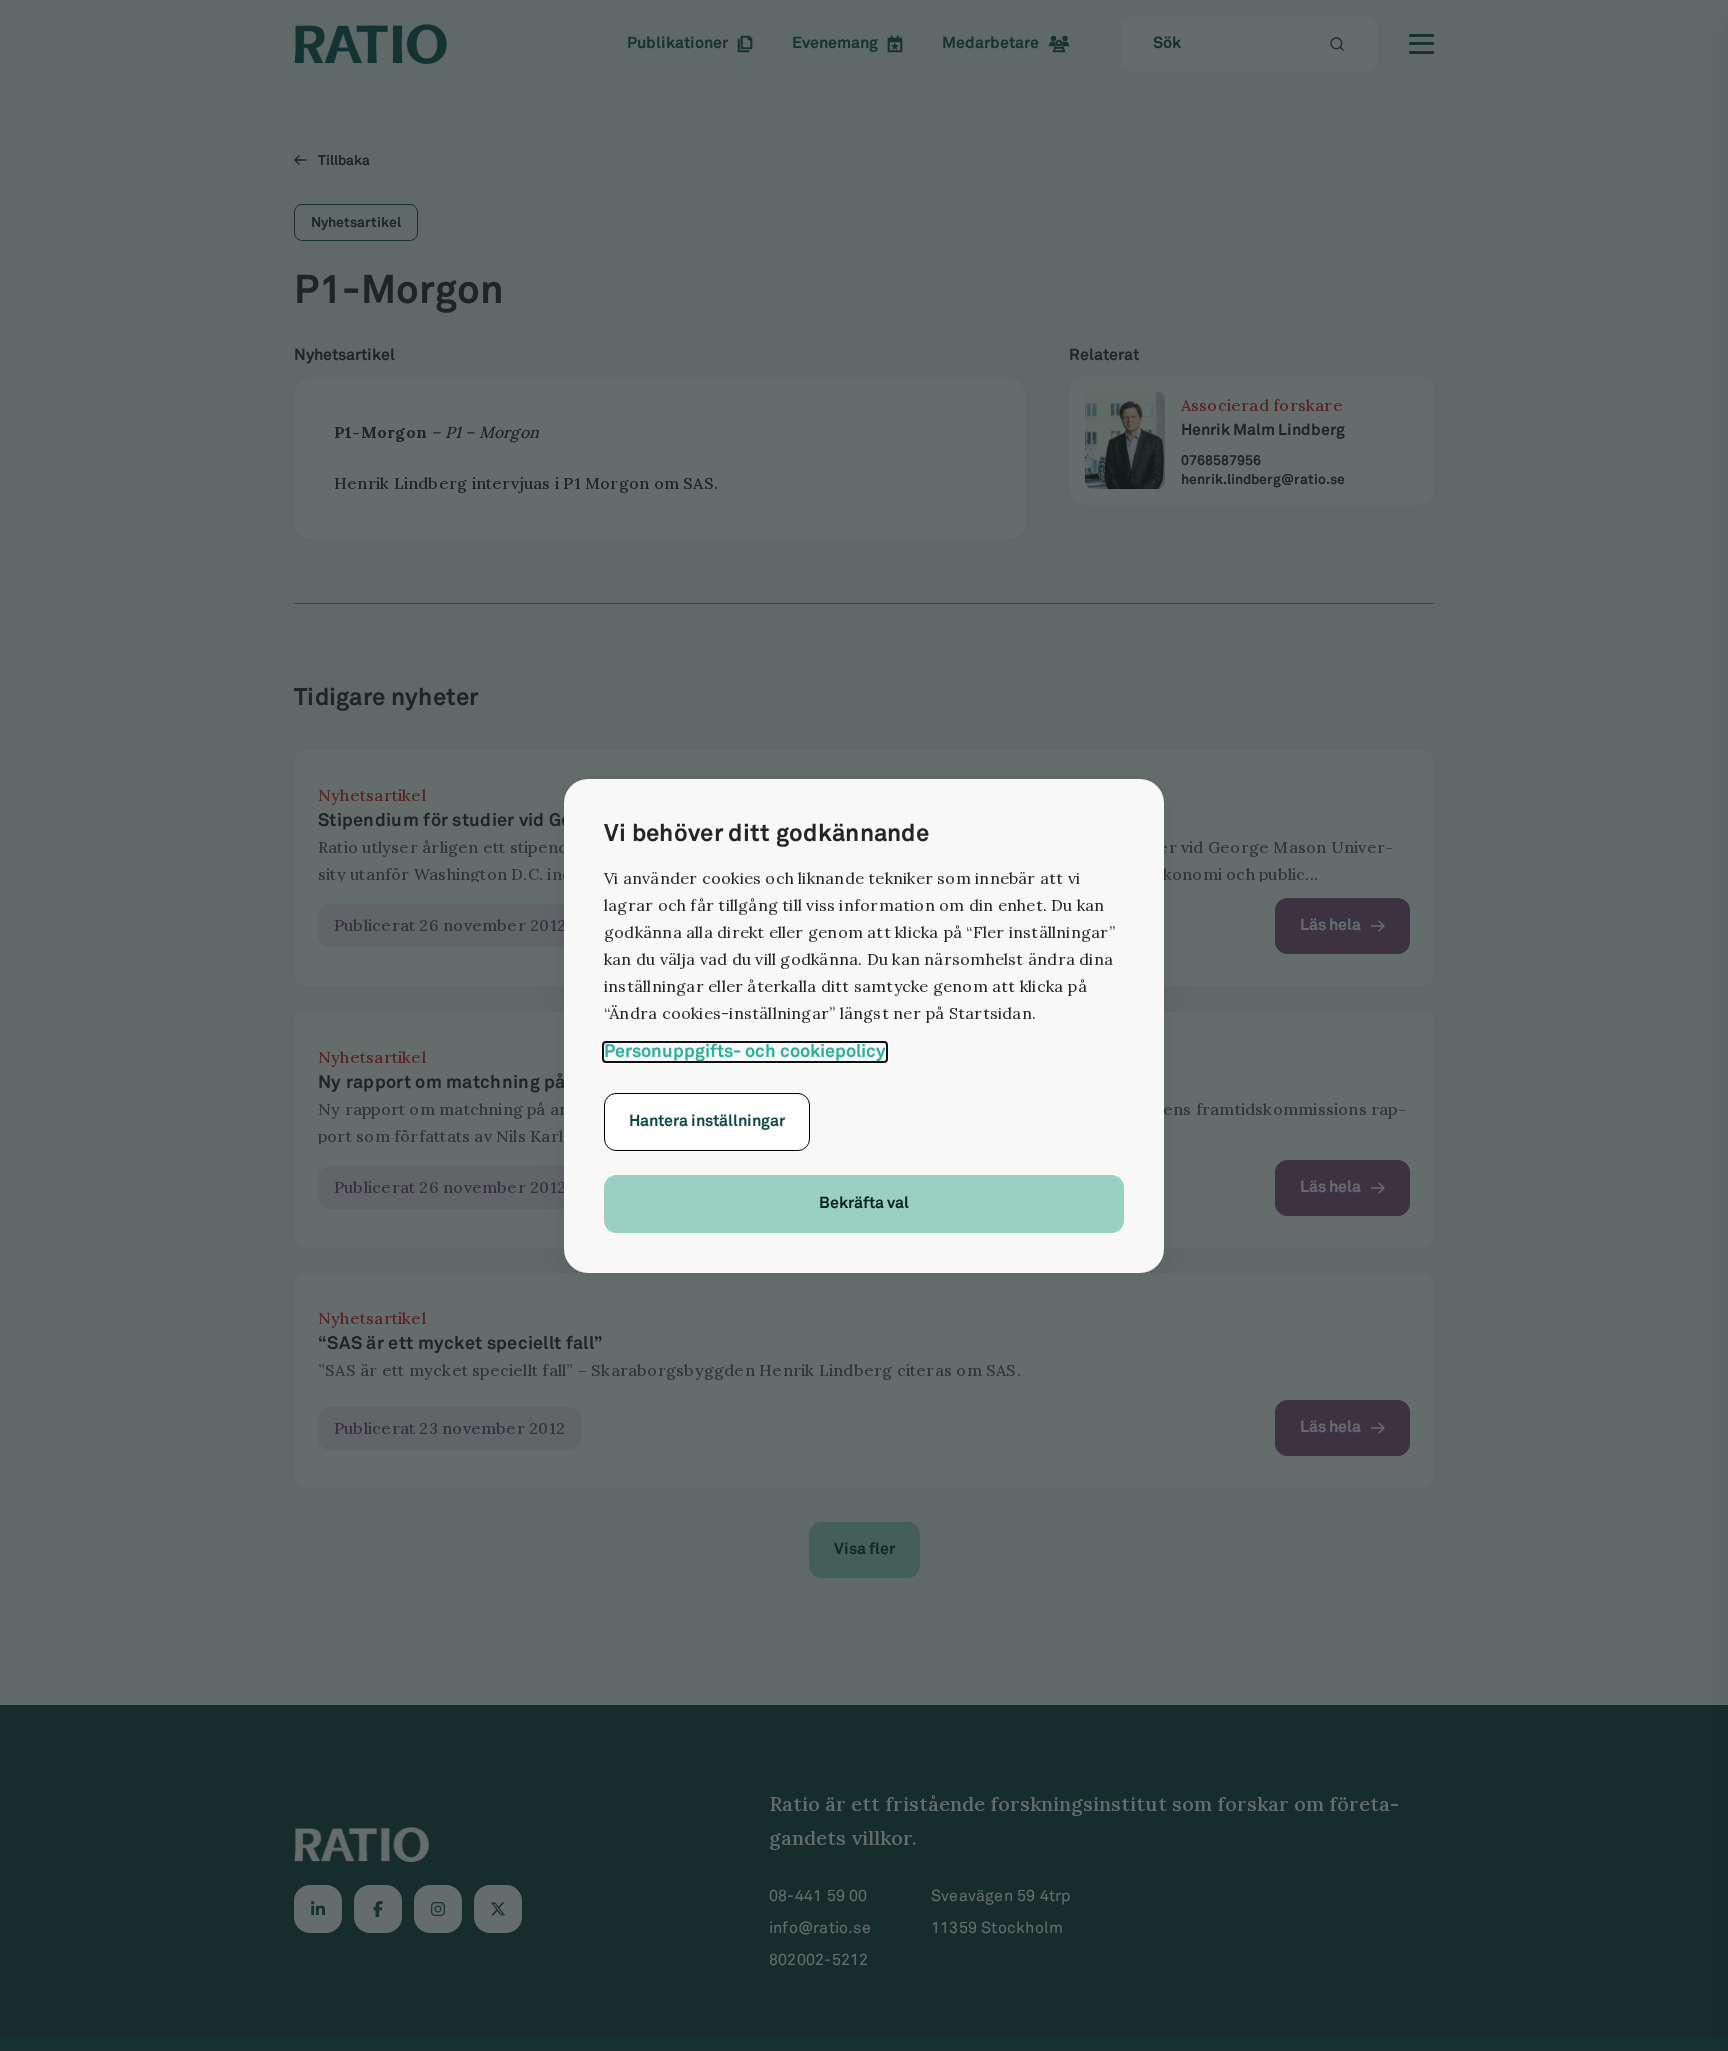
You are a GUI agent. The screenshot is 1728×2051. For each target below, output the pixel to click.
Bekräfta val (864, 1203)
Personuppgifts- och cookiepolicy (745, 1052)
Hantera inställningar (707, 1121)
